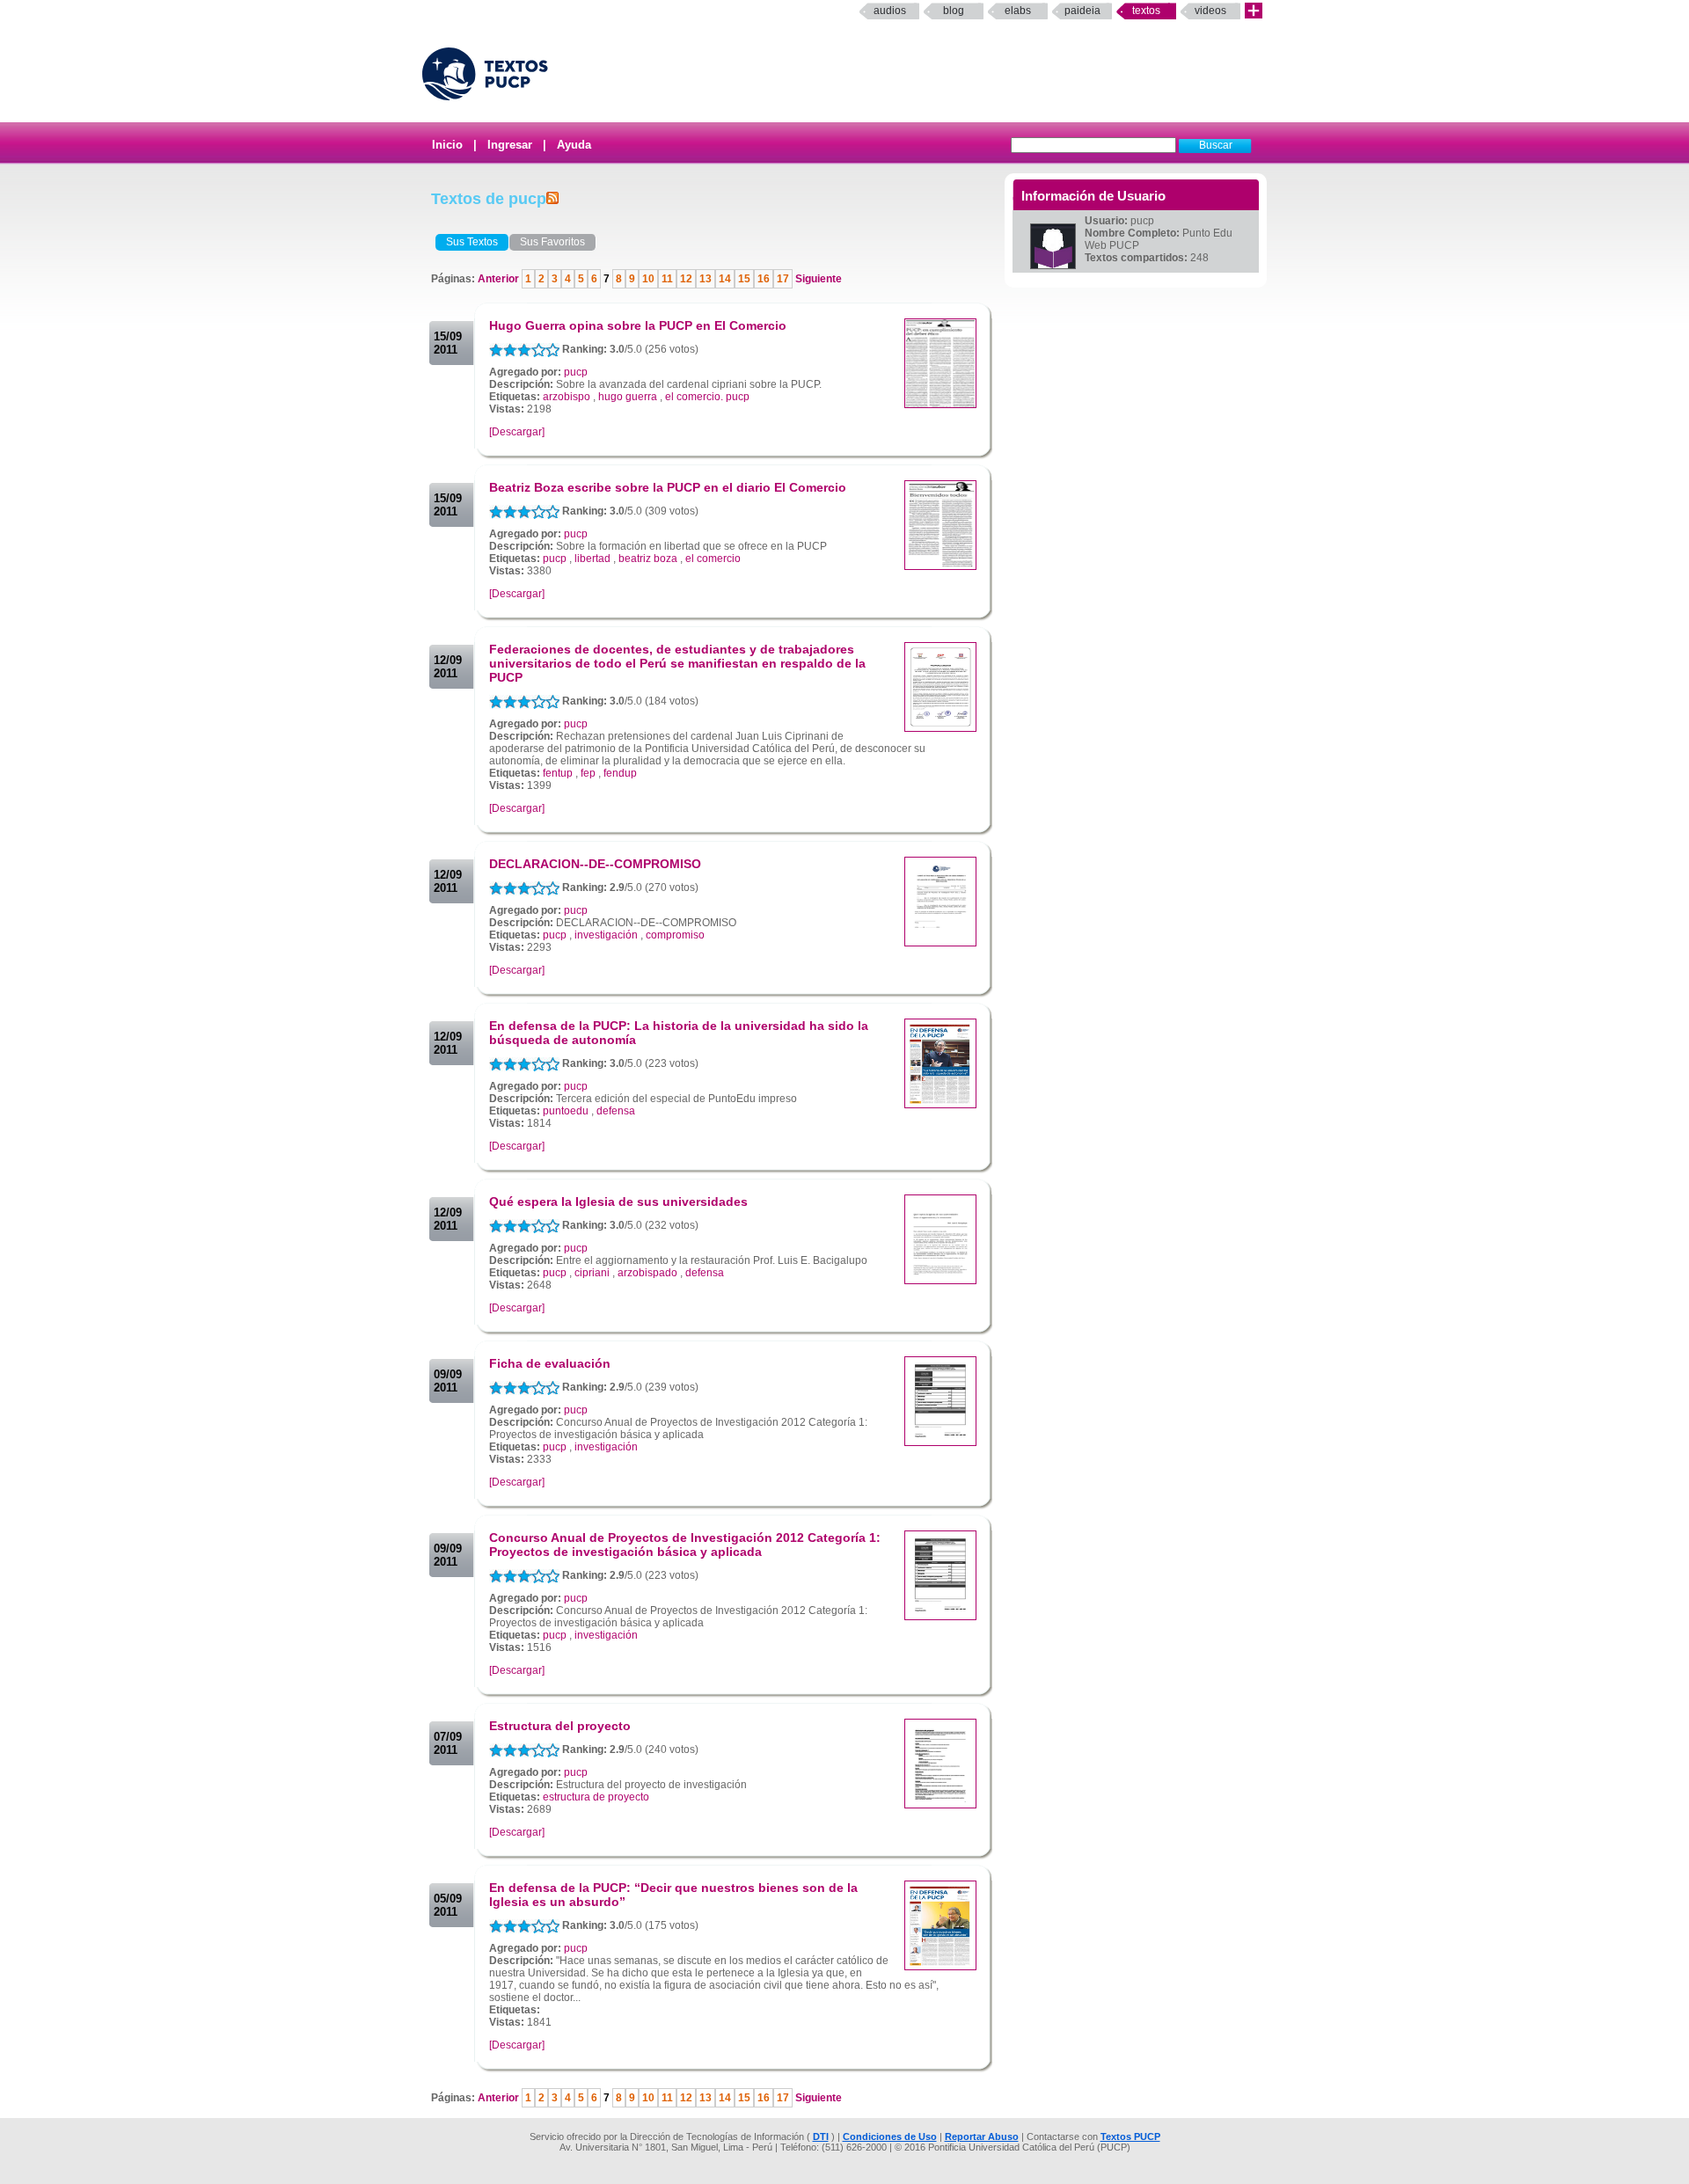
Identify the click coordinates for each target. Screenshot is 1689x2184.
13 (706, 279)
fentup (558, 773)
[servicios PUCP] (1254, 11)
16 (764, 279)
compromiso (675, 935)
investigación (606, 935)
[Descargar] (517, 432)
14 (725, 279)
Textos (1146, 11)
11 (667, 279)
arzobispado (647, 1273)
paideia (1082, 11)
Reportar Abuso (982, 2137)
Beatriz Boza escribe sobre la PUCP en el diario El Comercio (668, 487)
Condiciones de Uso (890, 2137)
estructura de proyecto (596, 1797)
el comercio (713, 559)
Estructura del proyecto (560, 1726)
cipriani (592, 1273)
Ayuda (574, 145)
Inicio (447, 145)
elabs (1018, 11)
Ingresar (510, 145)
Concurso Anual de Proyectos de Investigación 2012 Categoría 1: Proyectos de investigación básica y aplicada (685, 1545)
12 (686, 279)
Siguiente (817, 279)
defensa (616, 1111)
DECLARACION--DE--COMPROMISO (595, 864)
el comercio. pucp (707, 397)
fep (588, 773)
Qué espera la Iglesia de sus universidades (618, 1202)
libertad (592, 559)
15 (744, 279)
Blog (954, 11)
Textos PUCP (1130, 2137)
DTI (821, 2137)
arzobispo (567, 397)
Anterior (500, 279)
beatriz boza (648, 559)
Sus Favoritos (552, 242)
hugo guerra (628, 397)
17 (783, 279)
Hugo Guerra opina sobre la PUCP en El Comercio (638, 325)
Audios (890, 11)
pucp (576, 372)
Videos (1210, 11)
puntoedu (566, 1111)
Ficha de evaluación (550, 1363)
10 (648, 279)
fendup (620, 773)
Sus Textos (472, 242)
